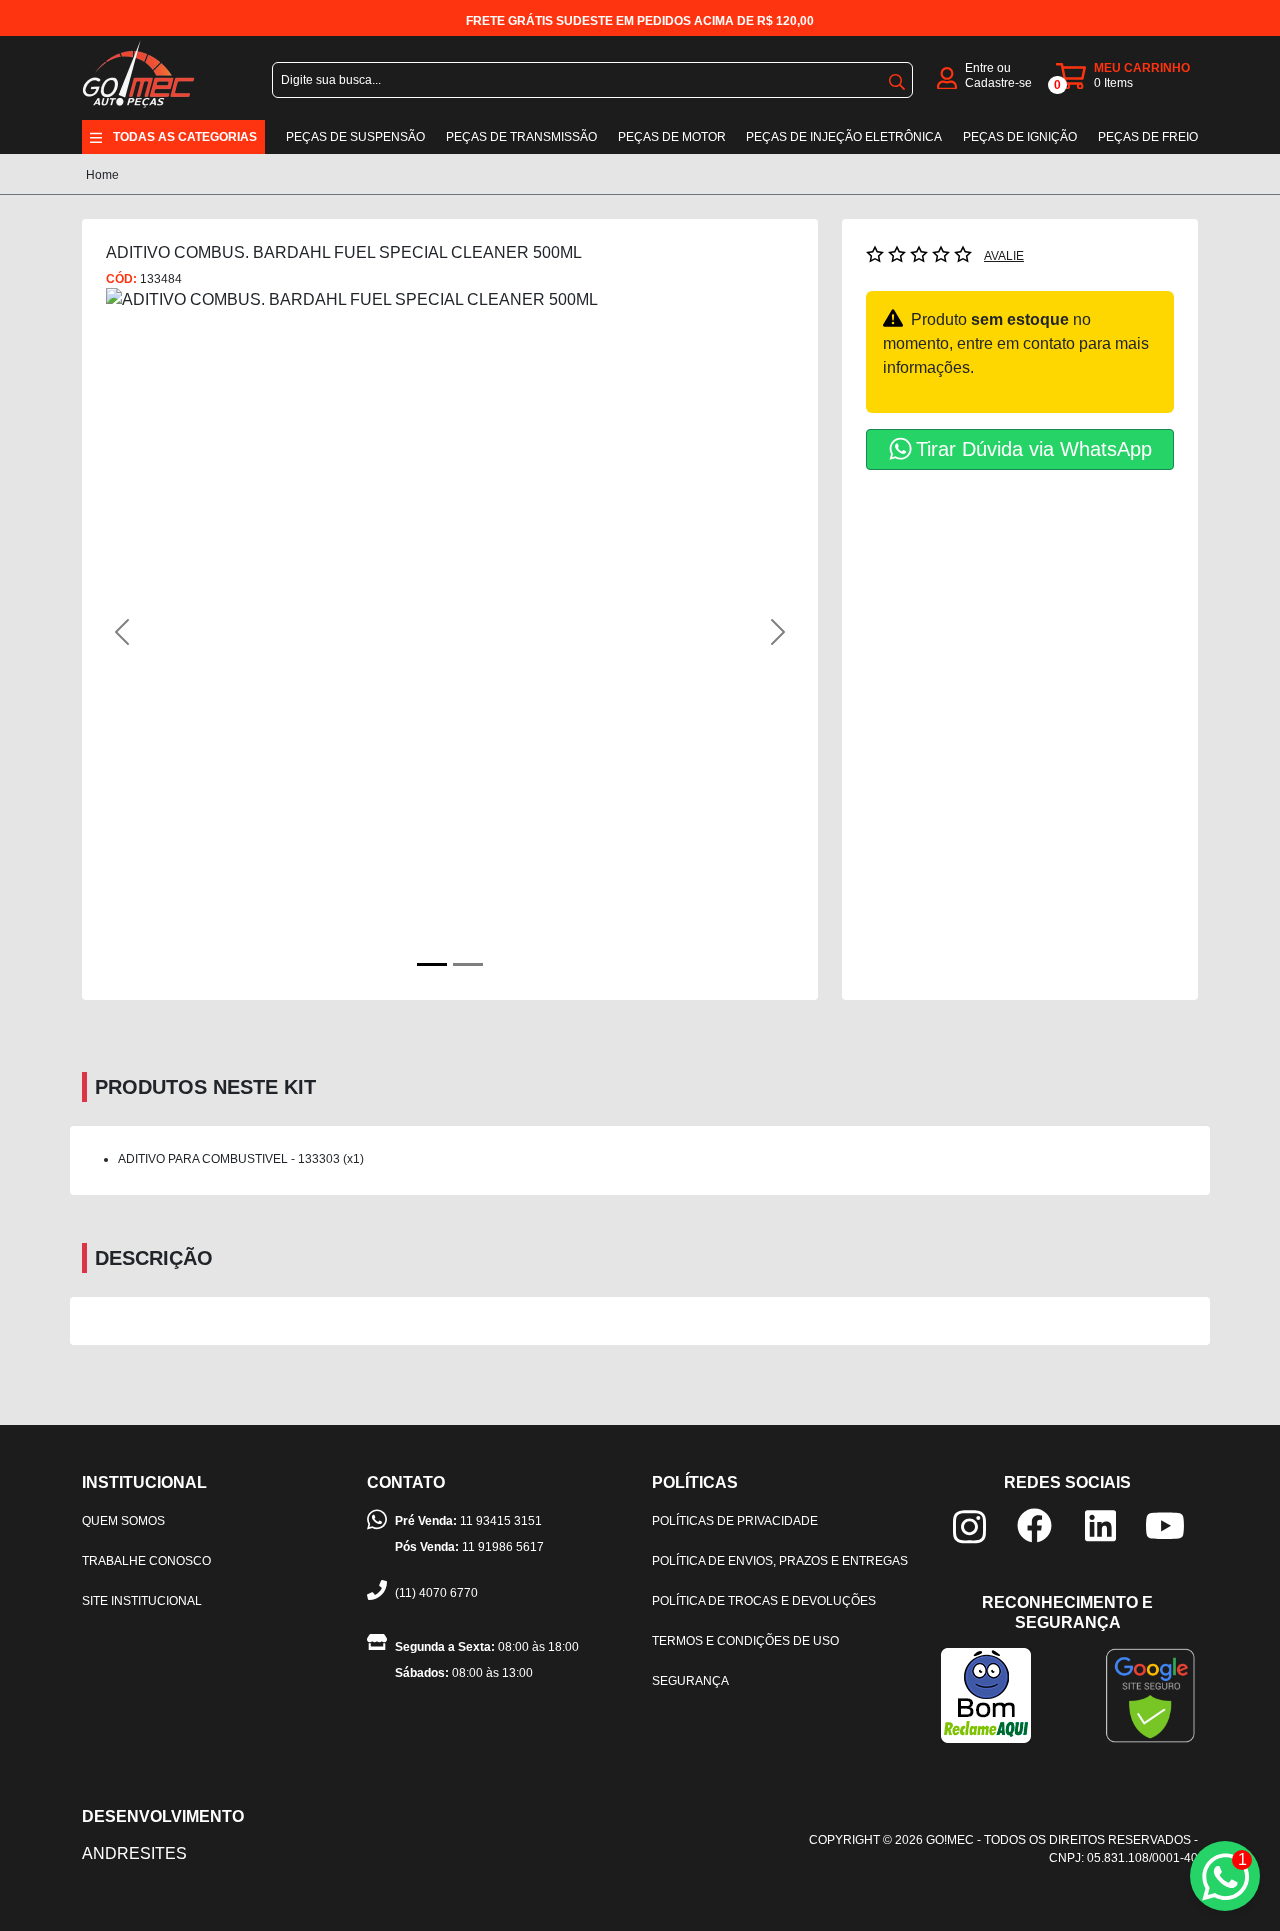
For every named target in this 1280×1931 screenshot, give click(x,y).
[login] (947, 76)
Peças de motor (672, 137)
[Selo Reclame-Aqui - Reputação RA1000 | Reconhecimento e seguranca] (986, 1694)
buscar (897, 78)
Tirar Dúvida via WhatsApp (1034, 449)
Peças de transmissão (521, 137)
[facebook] (1034, 1524)
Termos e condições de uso (745, 1641)
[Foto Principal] (432, 964)
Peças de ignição (1020, 137)
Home (102, 175)
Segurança (690, 1681)
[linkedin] (1100, 1524)
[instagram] (969, 1525)
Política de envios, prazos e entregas (780, 1561)
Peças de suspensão (355, 137)
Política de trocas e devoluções (764, 1601)
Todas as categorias (185, 137)
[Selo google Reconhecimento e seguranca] (1150, 1694)
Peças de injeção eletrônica (844, 137)
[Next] (742, 632)
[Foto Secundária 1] (468, 964)
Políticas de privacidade (735, 1521)
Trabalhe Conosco (146, 1561)
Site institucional (142, 1601)
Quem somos (123, 1521)
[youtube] (1165, 1524)
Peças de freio (1148, 137)
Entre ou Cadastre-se (998, 75)
